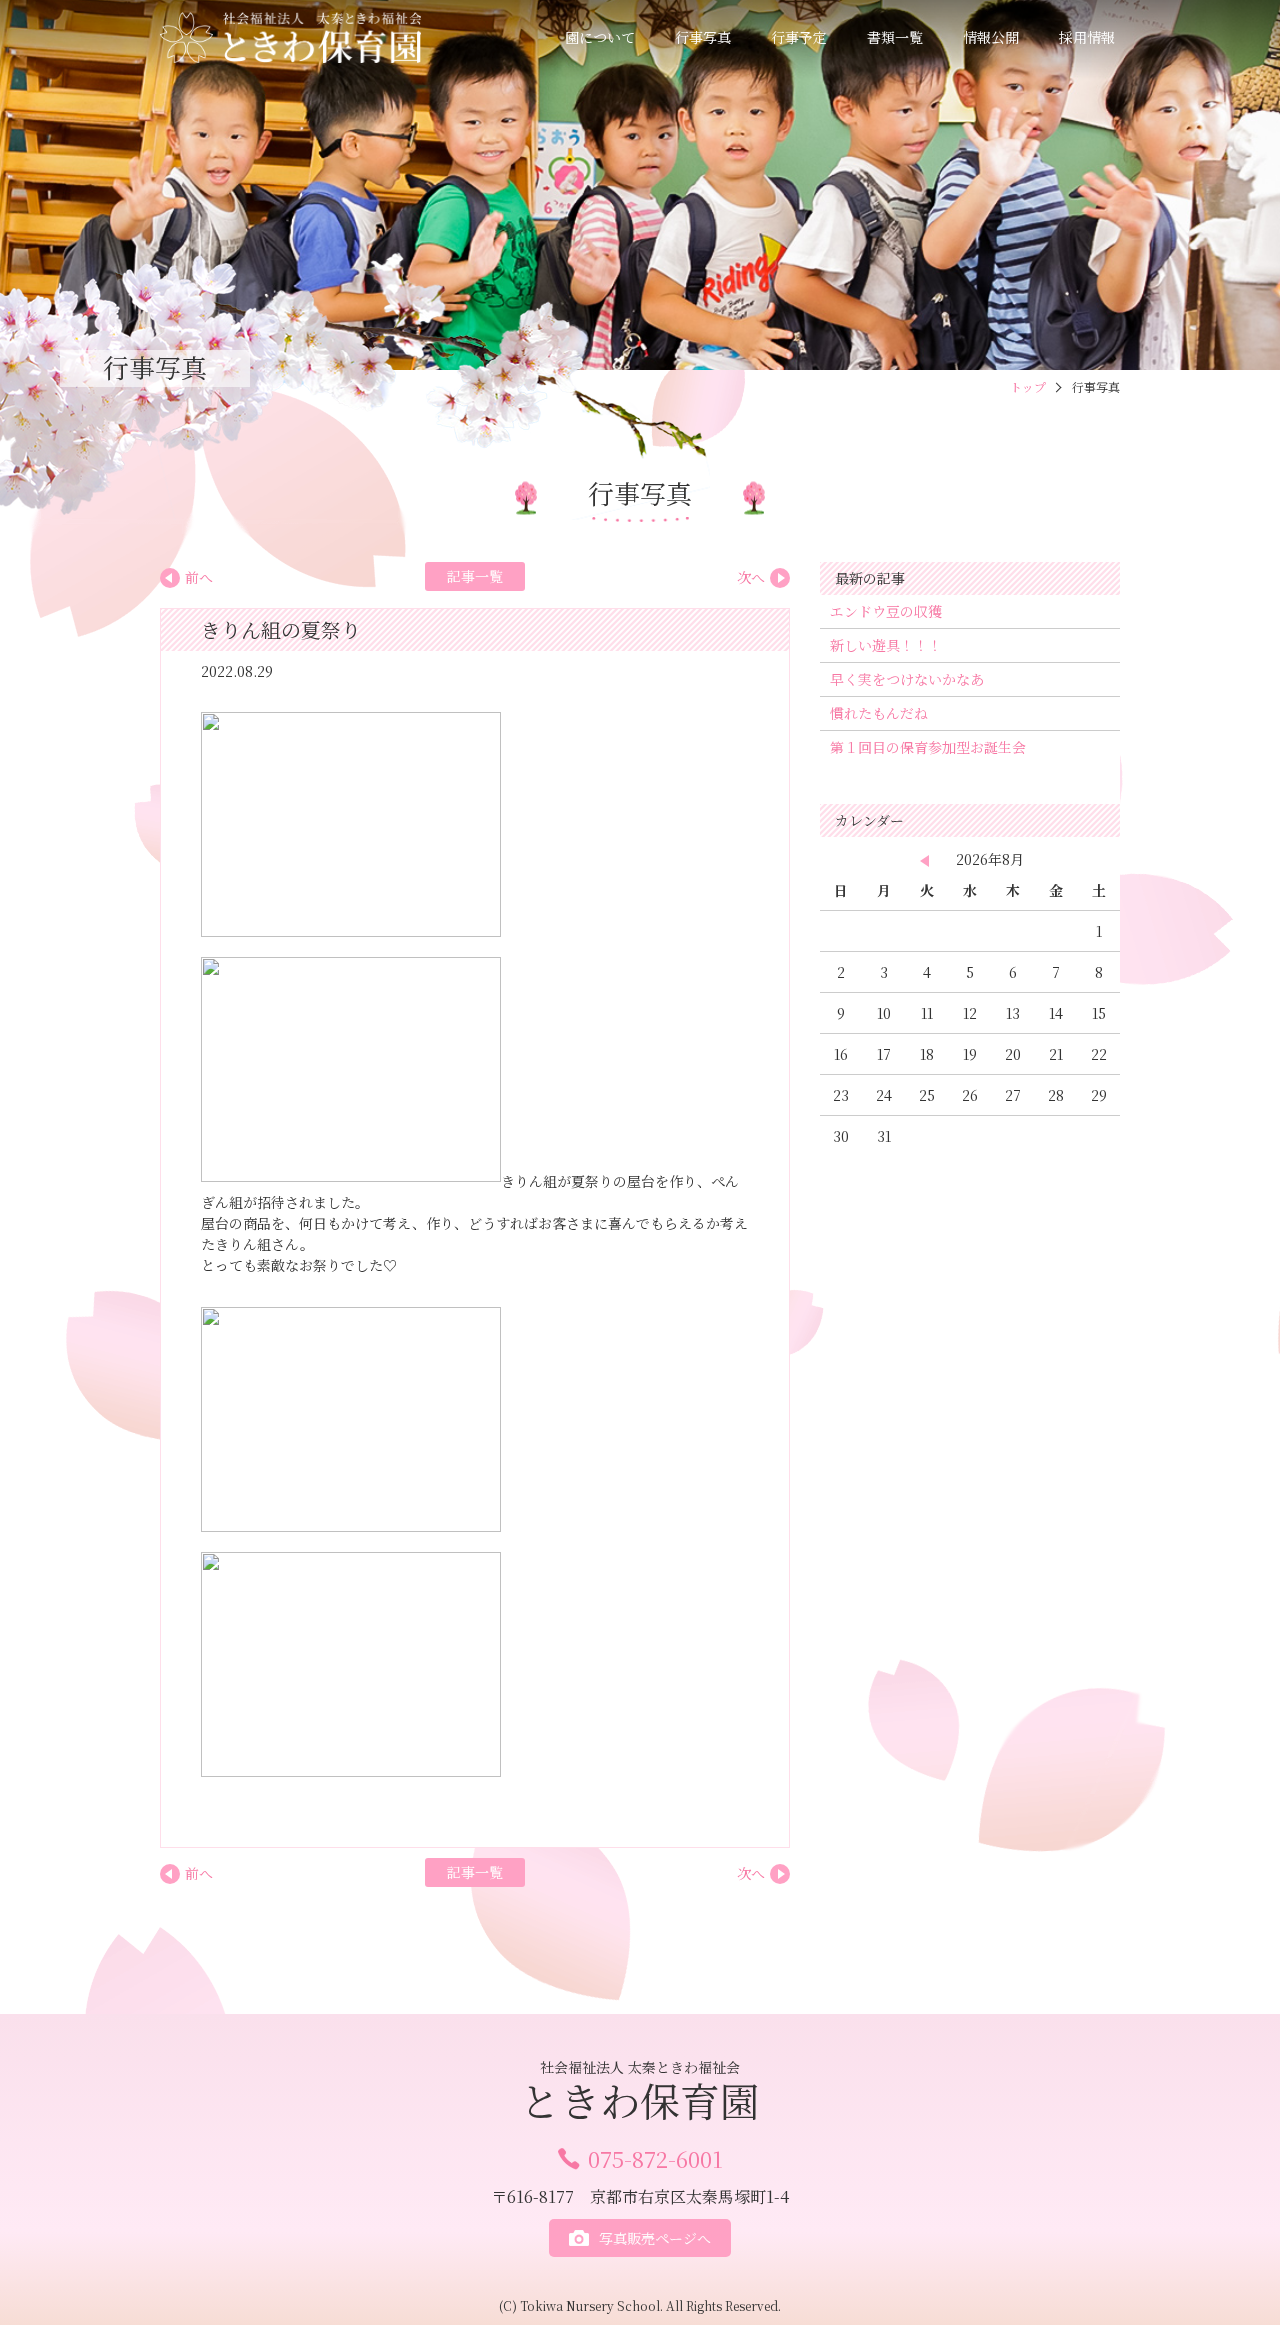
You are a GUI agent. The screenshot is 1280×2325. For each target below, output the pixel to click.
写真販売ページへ (655, 2238)
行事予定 (799, 37)
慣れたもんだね (879, 713)
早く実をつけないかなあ (907, 679)
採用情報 (1087, 37)
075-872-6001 (655, 2158)
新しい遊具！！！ (886, 645)
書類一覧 (895, 37)
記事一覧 (475, 576)
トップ (1028, 386)
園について (600, 37)
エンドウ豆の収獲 (886, 611)
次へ (751, 577)
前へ (199, 577)
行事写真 (703, 37)
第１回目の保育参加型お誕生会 (928, 747)
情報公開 (991, 37)
